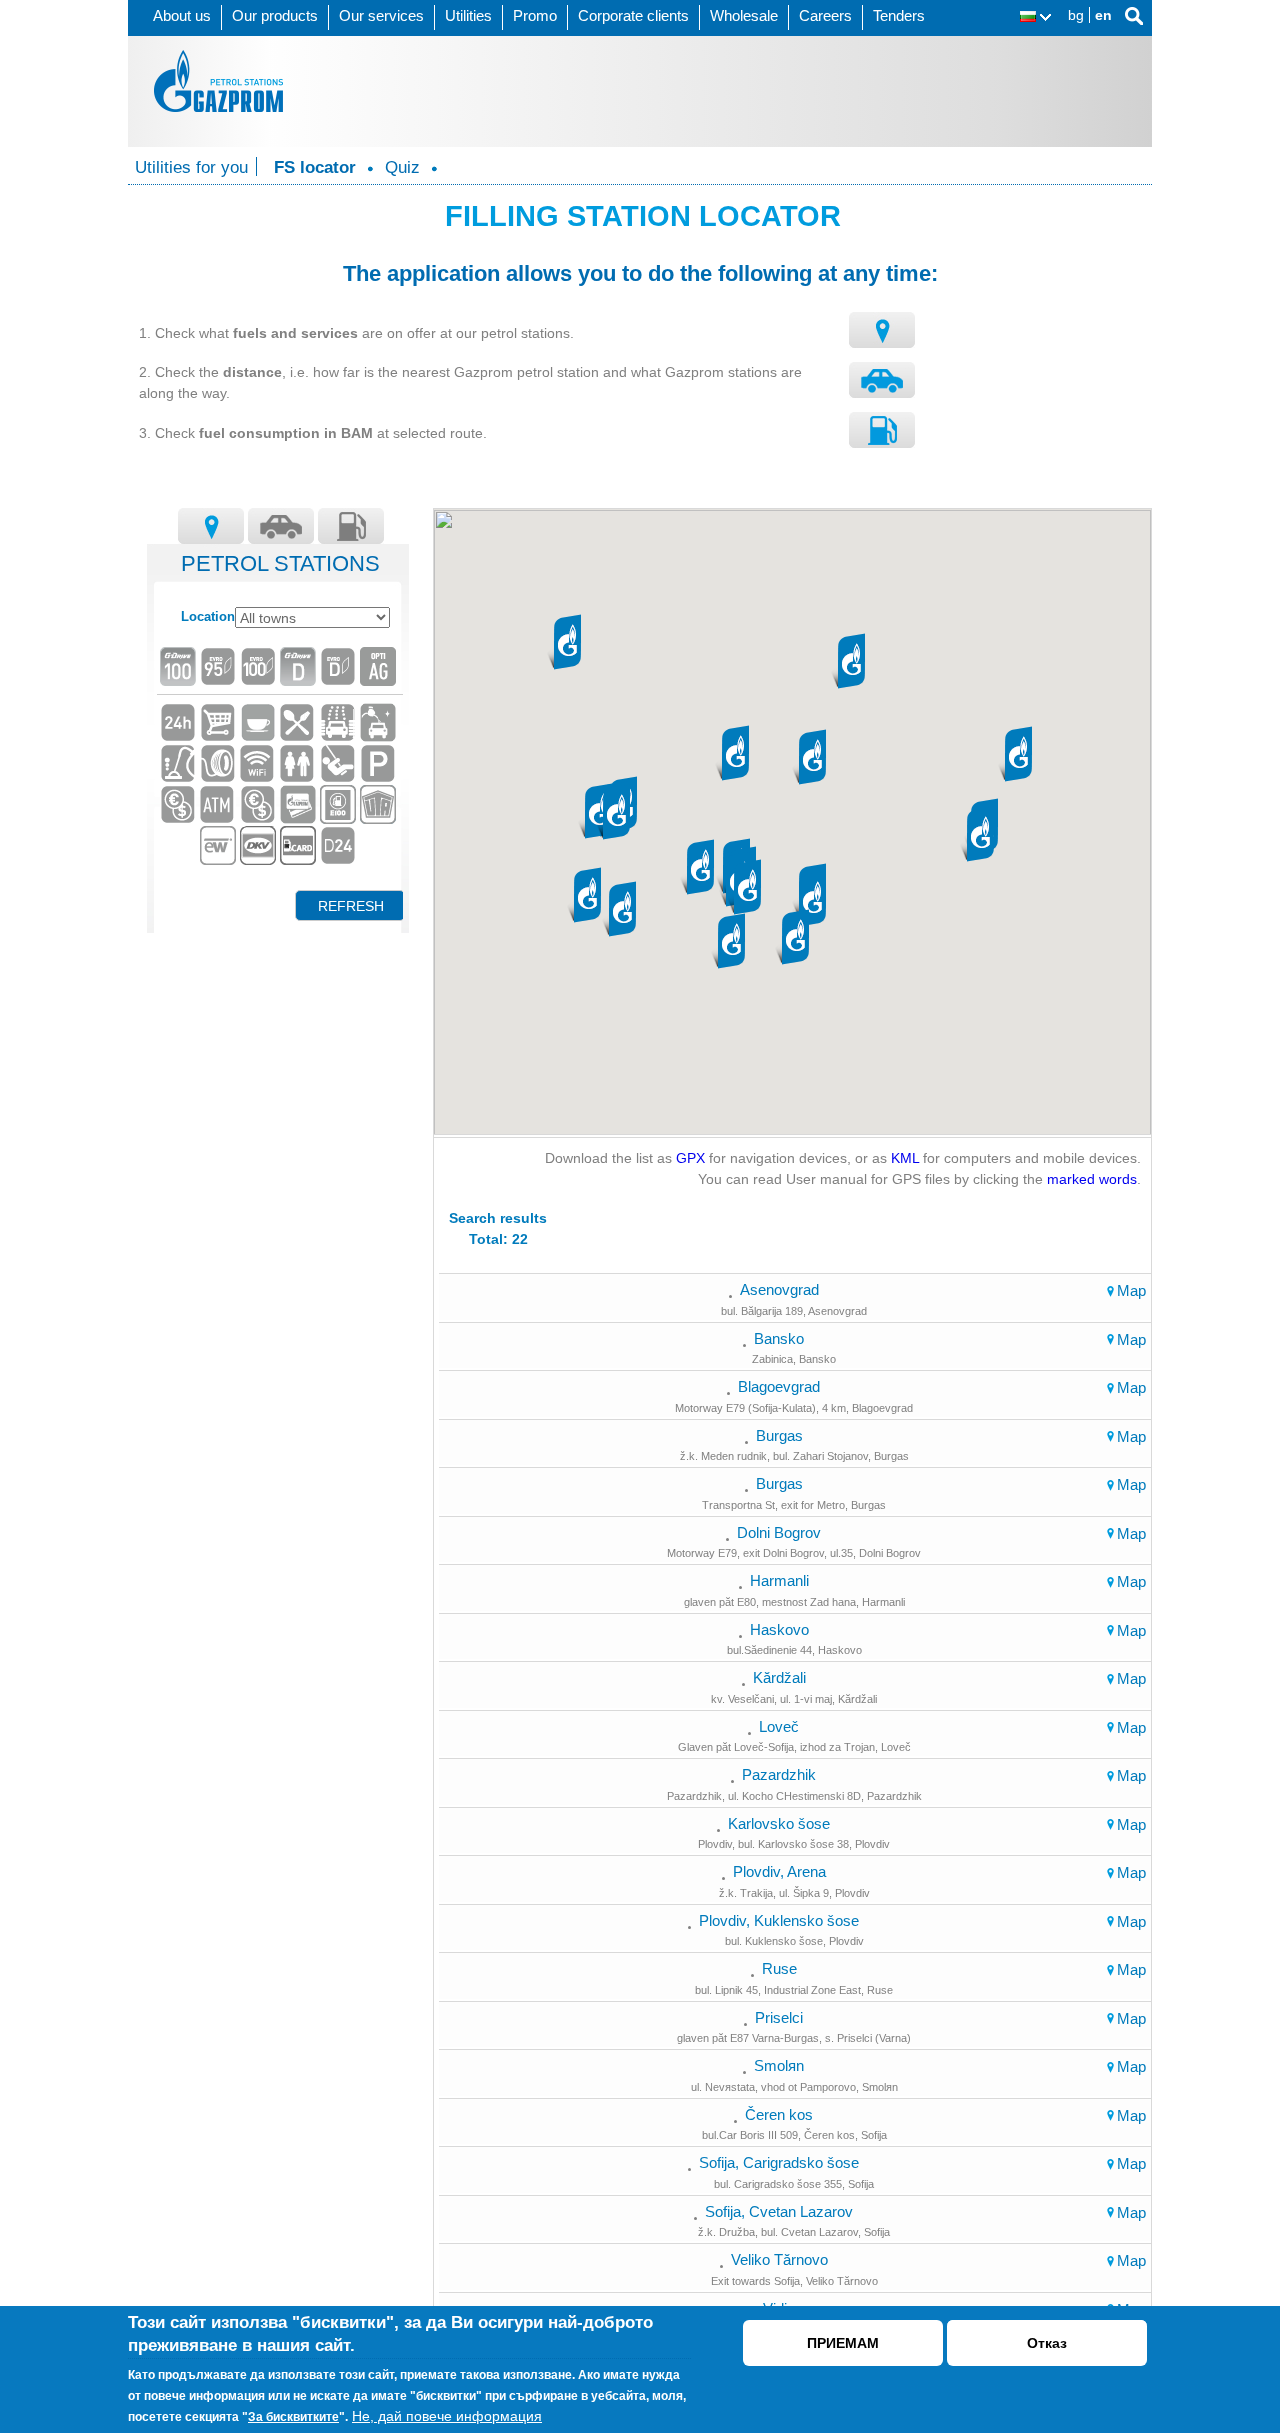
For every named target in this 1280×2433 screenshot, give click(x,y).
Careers (825, 15)
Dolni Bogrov (779, 1532)
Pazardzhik (779, 1774)
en (1103, 15)
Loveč (779, 1726)
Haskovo (779, 1629)
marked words (1092, 1179)
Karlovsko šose (779, 1823)
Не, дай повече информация (447, 2416)
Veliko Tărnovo (779, 2259)
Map (1131, 1290)
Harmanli (779, 1580)
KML (905, 1158)
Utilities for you (191, 167)
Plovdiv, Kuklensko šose (779, 1920)
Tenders (899, 15)
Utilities (468, 15)
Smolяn (779, 2065)
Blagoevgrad (779, 1386)
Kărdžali (779, 1677)
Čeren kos (779, 2114)
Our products (275, 15)
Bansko (779, 1338)
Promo (535, 15)
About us (182, 15)
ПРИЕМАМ (843, 2343)
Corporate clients (633, 15)
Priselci (779, 2017)
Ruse (779, 1968)
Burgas (779, 1435)
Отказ (1047, 2343)
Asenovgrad (779, 1289)
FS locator (315, 167)
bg (1076, 15)
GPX (690, 1158)
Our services (381, 15)
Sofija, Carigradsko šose (779, 2162)
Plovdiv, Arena (779, 1871)
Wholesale (744, 15)
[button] (746, 888)
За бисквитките (293, 2417)
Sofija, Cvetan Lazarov (779, 2211)
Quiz (402, 167)
